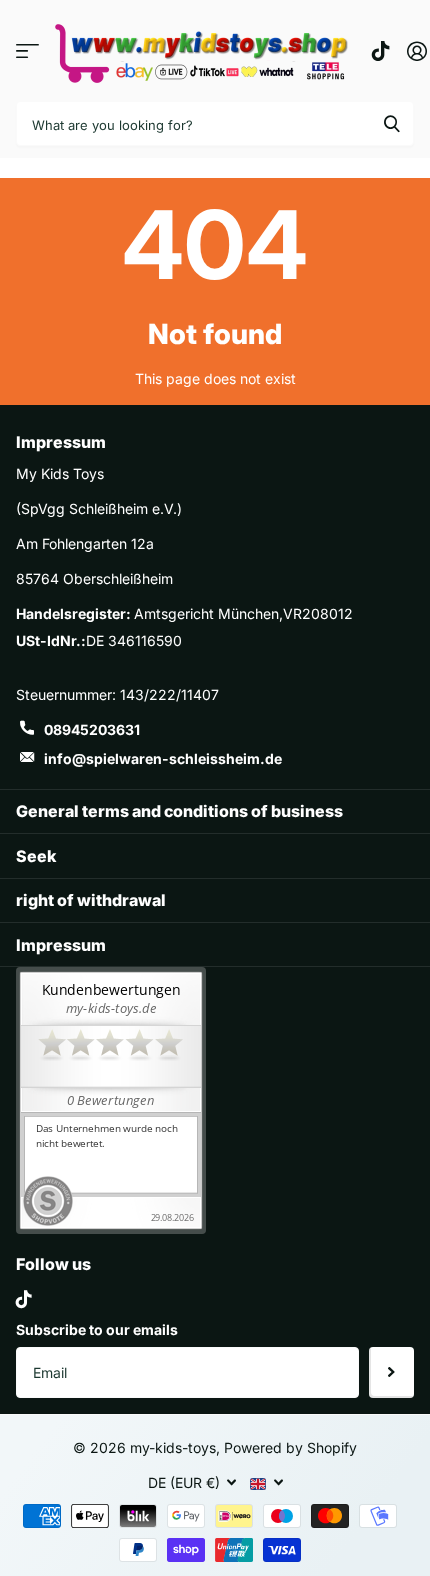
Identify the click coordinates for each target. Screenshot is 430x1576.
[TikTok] (24, 1299)
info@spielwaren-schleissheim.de (163, 758)
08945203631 (92, 729)
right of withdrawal (91, 900)
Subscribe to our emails (97, 1329)
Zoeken (392, 123)
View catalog (27, 50)
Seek (36, 856)
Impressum (61, 945)
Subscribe (391, 1372)
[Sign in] (416, 51)
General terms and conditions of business (179, 811)
